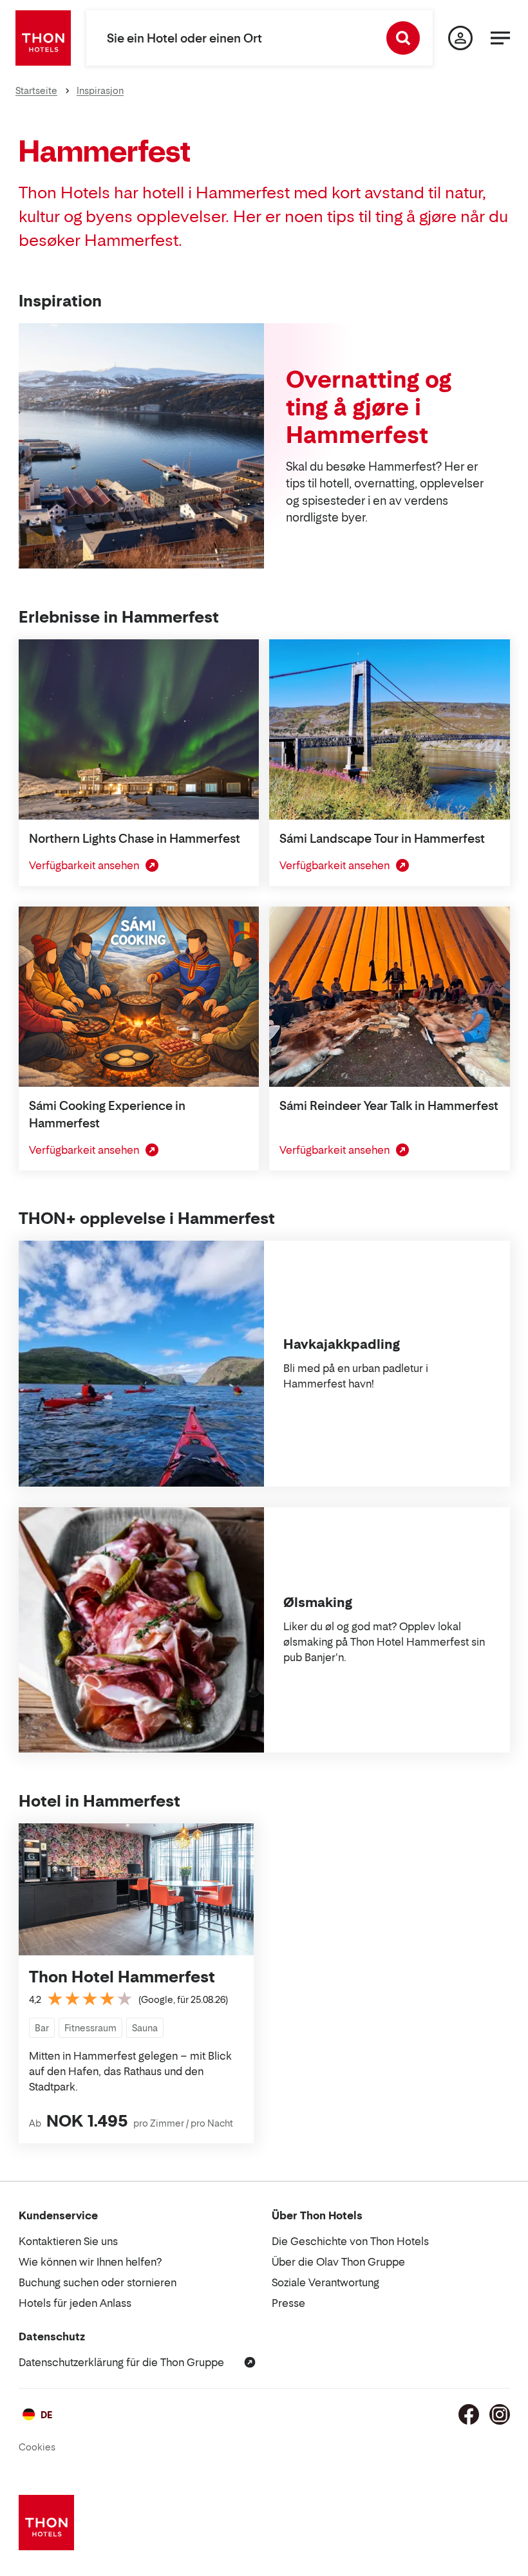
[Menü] (500, 38)
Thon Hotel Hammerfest (122, 1977)
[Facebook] (469, 2414)
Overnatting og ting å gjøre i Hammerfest (369, 407)
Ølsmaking (318, 1603)
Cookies (37, 2447)
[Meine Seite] (460, 38)
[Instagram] (500, 2414)
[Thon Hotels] (43, 38)
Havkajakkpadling (342, 1344)
